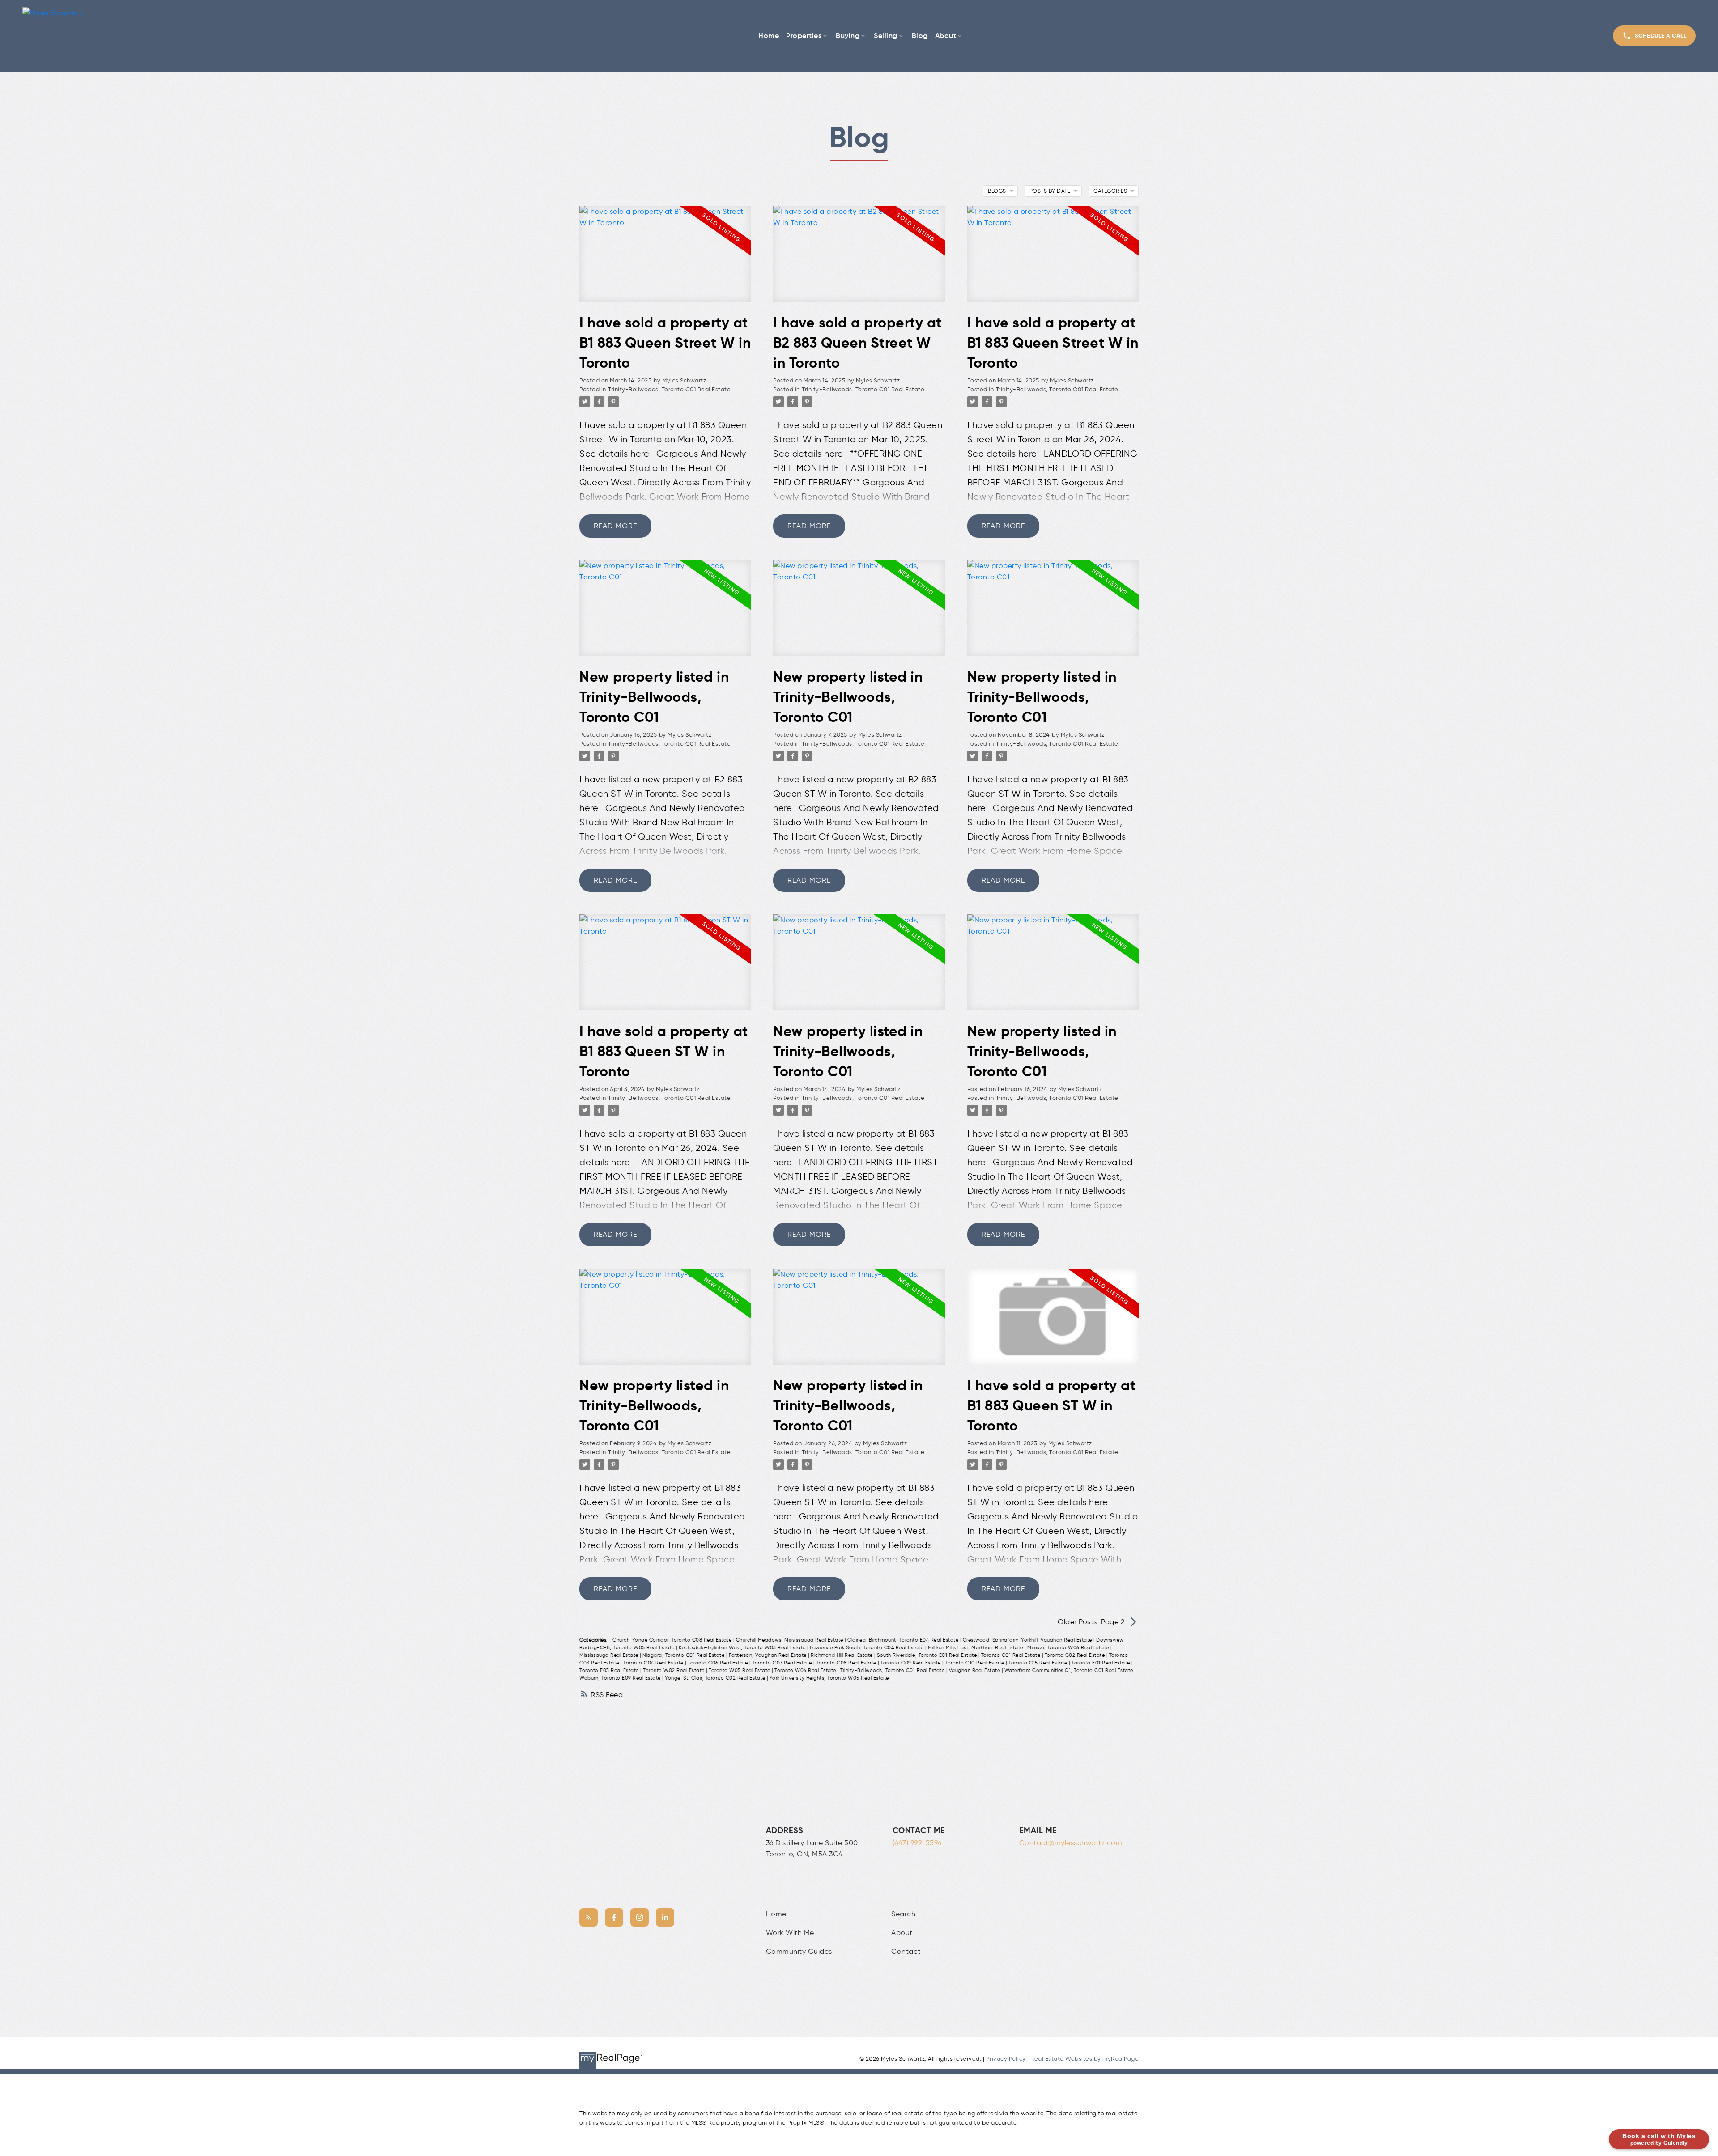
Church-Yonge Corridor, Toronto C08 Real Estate (673, 1640)
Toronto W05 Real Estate (740, 1670)
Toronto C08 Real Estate (847, 1663)
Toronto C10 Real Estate (975, 1663)
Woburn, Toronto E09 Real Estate (621, 1678)
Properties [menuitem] (804, 35)
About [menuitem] (946, 35)
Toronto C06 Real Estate (719, 1663)
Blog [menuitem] (920, 35)
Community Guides (799, 1951)
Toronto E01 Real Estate (1101, 1663)
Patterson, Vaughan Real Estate (769, 1655)
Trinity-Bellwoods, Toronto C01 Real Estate (669, 389)
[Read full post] (665, 259)
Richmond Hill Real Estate (842, 1655)
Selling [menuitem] (886, 35)
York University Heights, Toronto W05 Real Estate (829, 1678)
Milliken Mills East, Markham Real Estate (976, 1648)
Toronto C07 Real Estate (783, 1663)
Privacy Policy (1006, 2059)
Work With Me (790, 1933)
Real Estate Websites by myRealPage (1084, 2059)
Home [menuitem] (769, 35)
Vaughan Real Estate (975, 1670)
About (902, 1933)
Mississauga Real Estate (610, 1655)
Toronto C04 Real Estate (654, 1663)
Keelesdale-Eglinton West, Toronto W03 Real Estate (743, 1648)
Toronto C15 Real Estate (1039, 1663)
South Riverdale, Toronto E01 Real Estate (928, 1655)
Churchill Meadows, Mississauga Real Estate (791, 1640)
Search (903, 1914)
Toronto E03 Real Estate (610, 1670)
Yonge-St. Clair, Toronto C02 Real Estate (716, 1678)
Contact (906, 1951)
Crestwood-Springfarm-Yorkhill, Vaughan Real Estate (1028, 1640)
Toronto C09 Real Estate (911, 1663)
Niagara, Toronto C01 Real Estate (684, 1655)
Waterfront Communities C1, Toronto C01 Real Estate (1070, 1670)
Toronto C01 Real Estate (1012, 1655)
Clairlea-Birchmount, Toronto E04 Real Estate (904, 1640)
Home (776, 1914)
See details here (614, 454)
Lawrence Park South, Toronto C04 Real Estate (868, 1648)
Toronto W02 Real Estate (674, 1670)
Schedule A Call (1661, 36)
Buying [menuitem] (848, 35)
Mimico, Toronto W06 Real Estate (1069, 1648)
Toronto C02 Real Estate (1076, 1655)
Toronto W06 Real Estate (806, 1670)
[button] (1654, 36)
